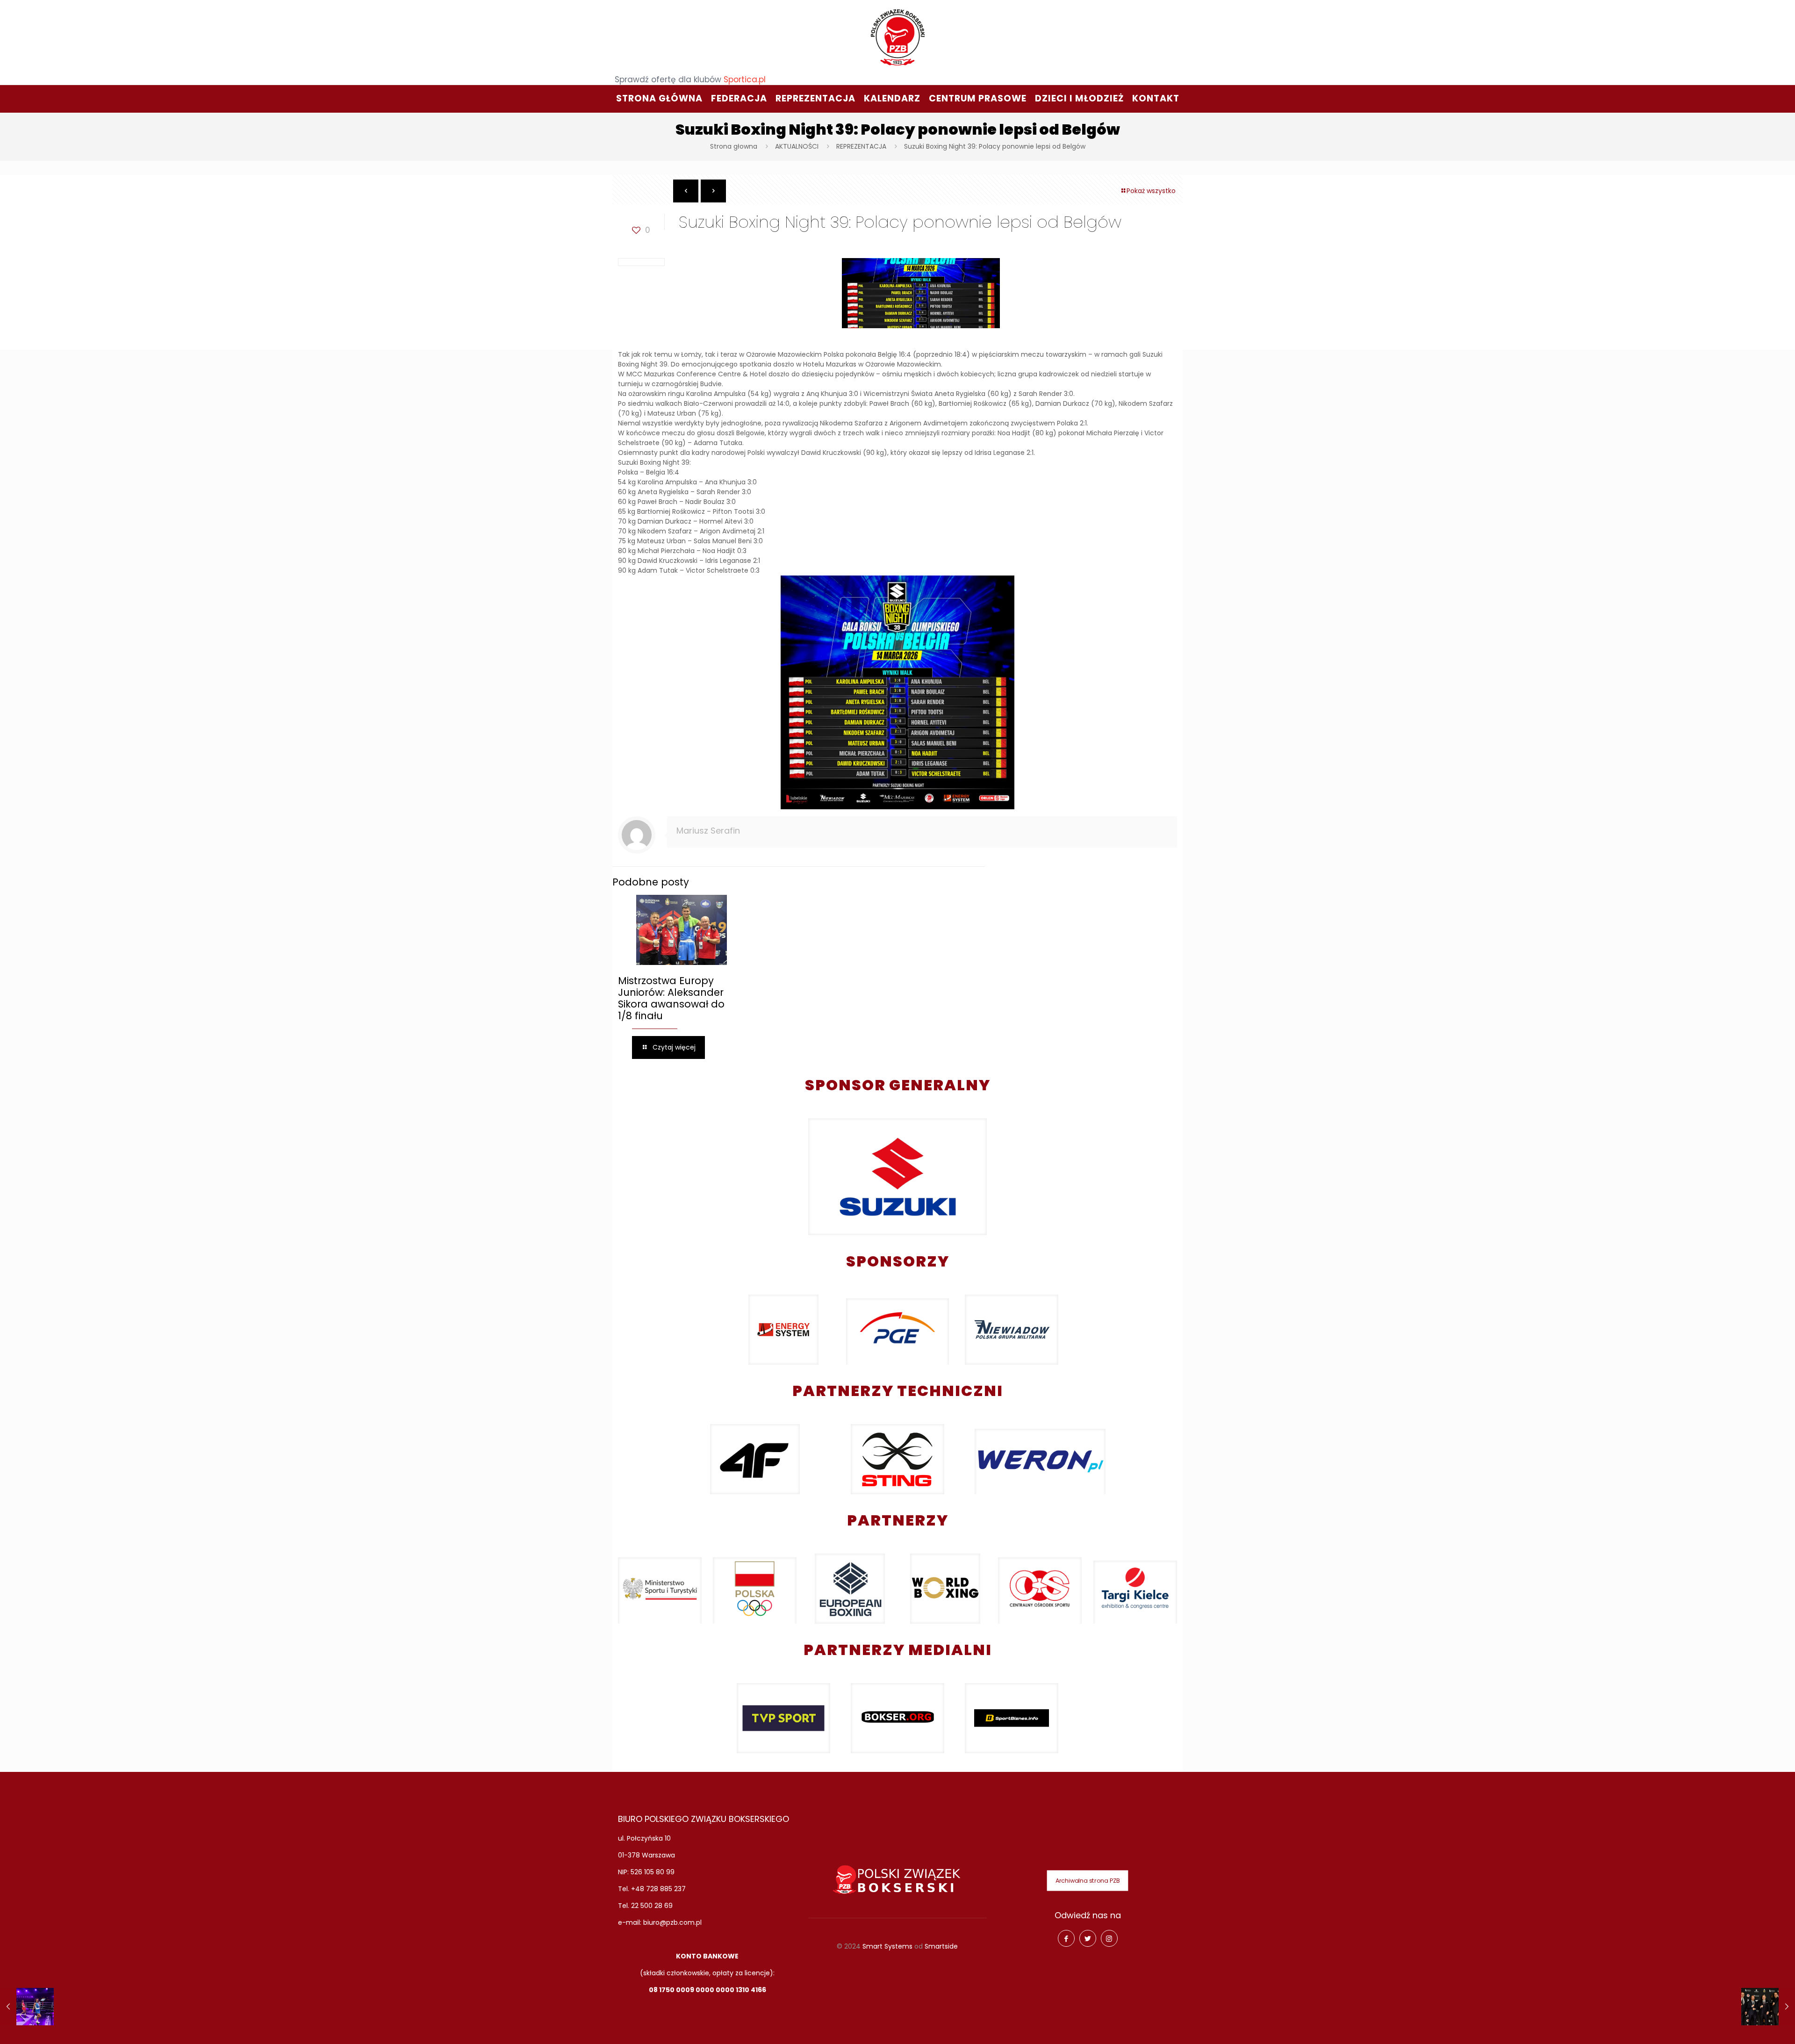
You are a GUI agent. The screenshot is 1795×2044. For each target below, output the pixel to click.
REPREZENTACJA (861, 146)
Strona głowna (734, 146)
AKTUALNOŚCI (797, 146)
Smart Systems (887, 1946)
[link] (898, 1177)
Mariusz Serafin (708, 831)
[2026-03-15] (1768, 2007)
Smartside (941, 1946)
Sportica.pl (745, 79)
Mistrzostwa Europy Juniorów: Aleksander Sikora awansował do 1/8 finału (671, 998)
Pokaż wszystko (1151, 191)
